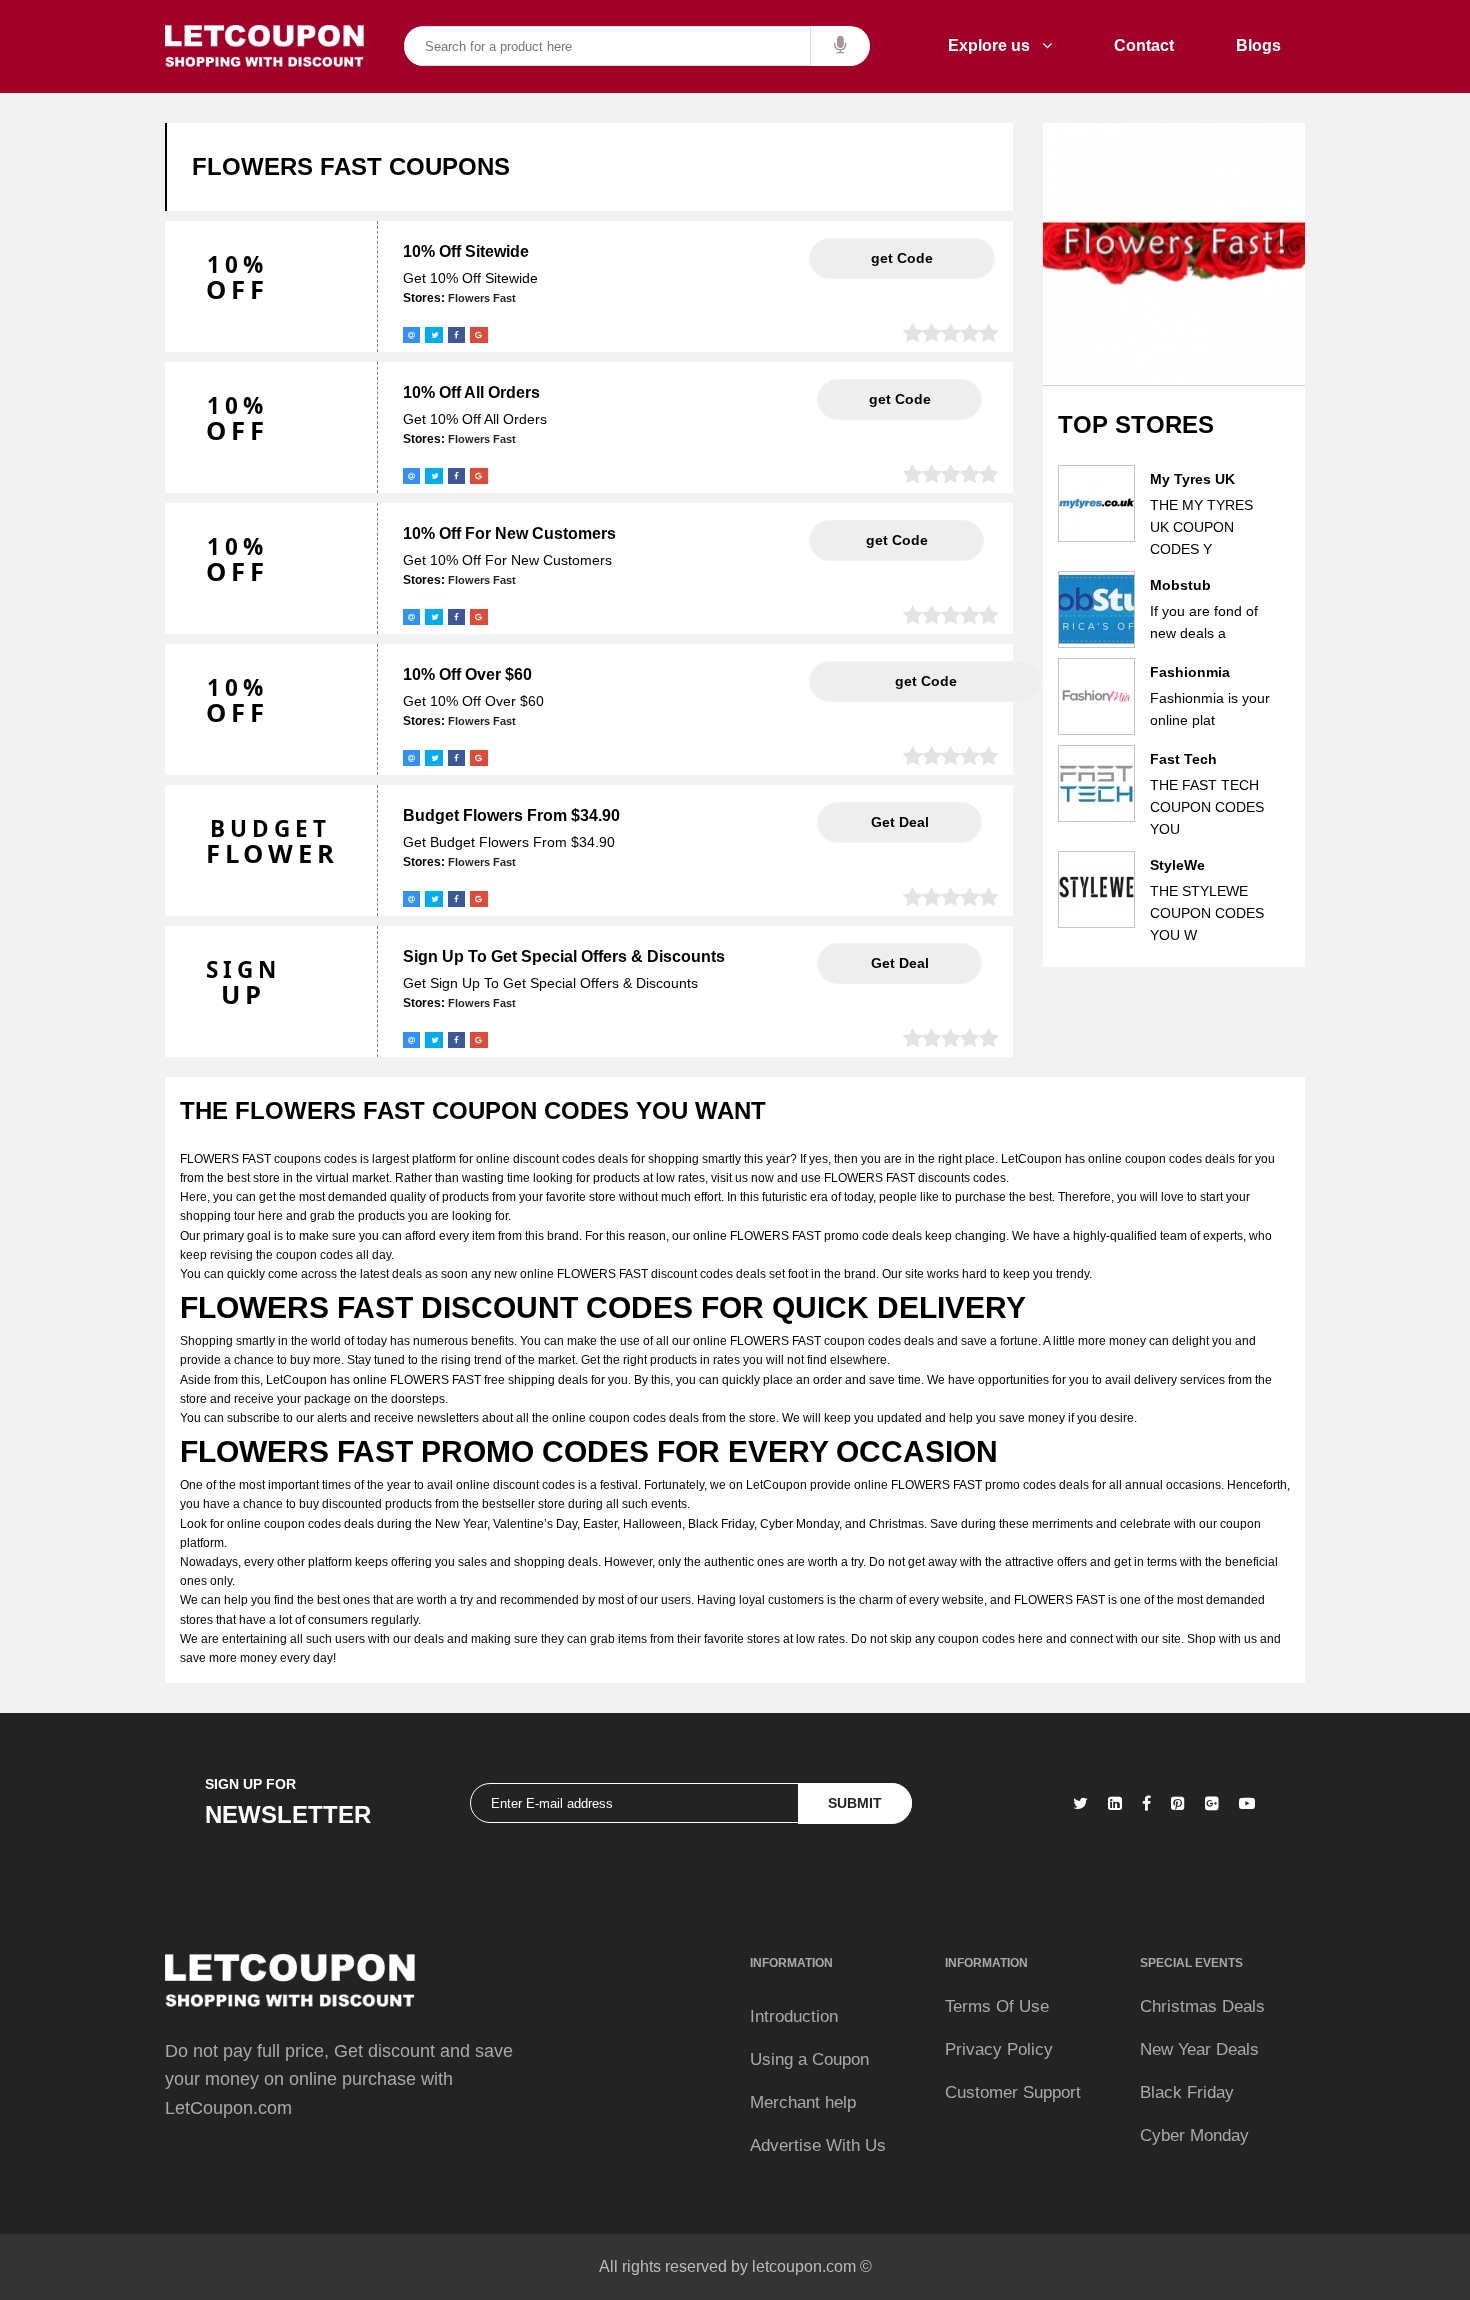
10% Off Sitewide (466, 251)
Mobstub (1180, 585)
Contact (1144, 45)
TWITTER (899, 399)
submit (855, 1803)
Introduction (794, 2016)
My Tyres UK (1192, 479)
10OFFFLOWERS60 (925, 681)
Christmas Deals (1202, 2006)
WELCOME (896, 540)
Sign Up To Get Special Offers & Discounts (564, 956)
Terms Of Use (997, 2006)
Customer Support (1013, 2092)
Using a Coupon (809, 2059)
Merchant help (803, 2102)
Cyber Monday (1194, 2135)
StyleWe (1177, 865)
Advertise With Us (818, 2145)
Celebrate (902, 258)
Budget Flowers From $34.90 (511, 815)
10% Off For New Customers (509, 533)
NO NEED (899, 822)
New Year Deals (1199, 2049)
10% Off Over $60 (467, 674)
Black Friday (1187, 2092)
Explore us (995, 45)
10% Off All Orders (471, 392)
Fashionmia (1190, 672)
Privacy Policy (999, 2049)
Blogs (1258, 45)
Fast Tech (1183, 759)
